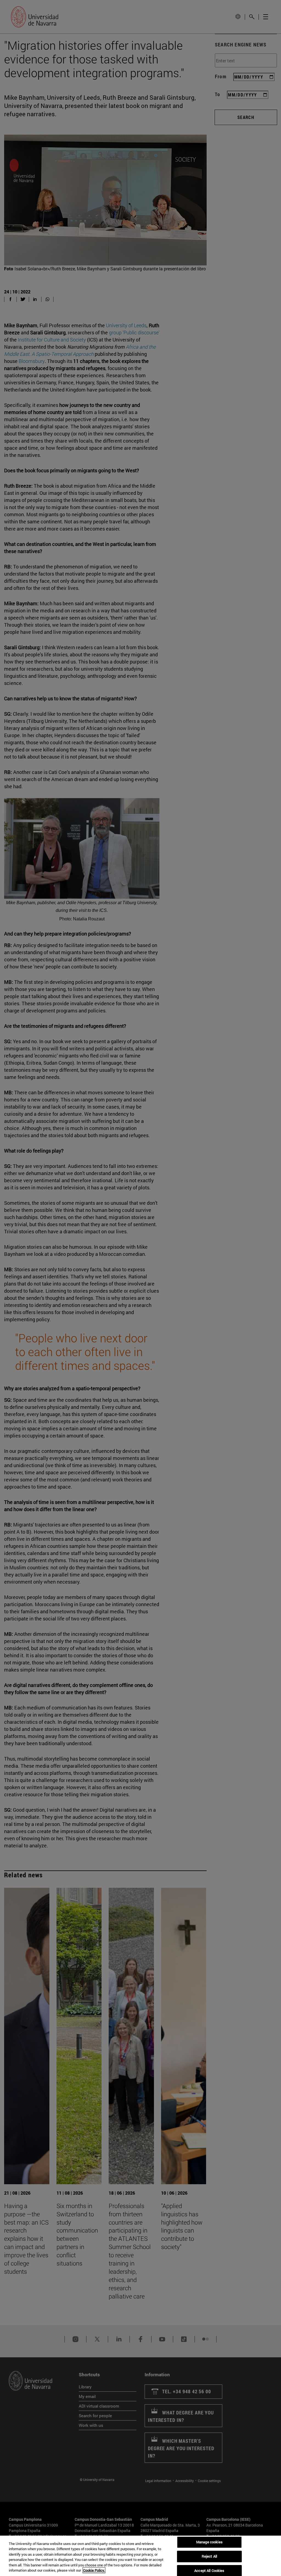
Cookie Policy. (94, 2570)
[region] (140, 2556)
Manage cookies (209, 2542)
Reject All (209, 2556)
